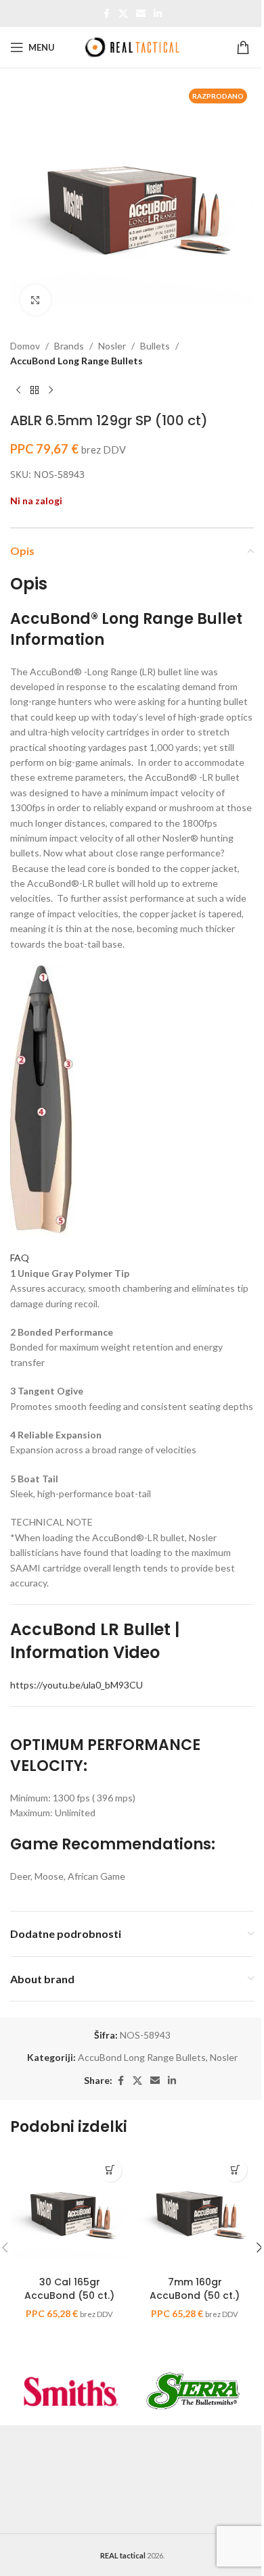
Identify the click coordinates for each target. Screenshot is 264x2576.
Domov (25, 346)
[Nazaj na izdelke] (35, 391)
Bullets (155, 346)
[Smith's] (71, 2391)
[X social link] (123, 14)
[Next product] (51, 391)
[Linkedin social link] (158, 14)
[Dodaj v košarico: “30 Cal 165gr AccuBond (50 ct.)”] (110, 2170)
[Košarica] (245, 47)
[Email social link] (141, 14)
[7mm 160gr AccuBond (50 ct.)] (195, 2211)
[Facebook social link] (106, 14)
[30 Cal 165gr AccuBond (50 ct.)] (69, 2211)
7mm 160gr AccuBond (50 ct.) (195, 2289)
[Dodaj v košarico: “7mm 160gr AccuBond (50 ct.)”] (235, 2170)
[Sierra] (193, 2391)
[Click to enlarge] (36, 300)
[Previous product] (18, 391)
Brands (69, 346)
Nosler (112, 346)
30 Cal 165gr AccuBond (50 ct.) (69, 2289)
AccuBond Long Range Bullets (76, 361)
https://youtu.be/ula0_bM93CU (76, 1685)
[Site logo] (132, 46)
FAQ (20, 1258)
